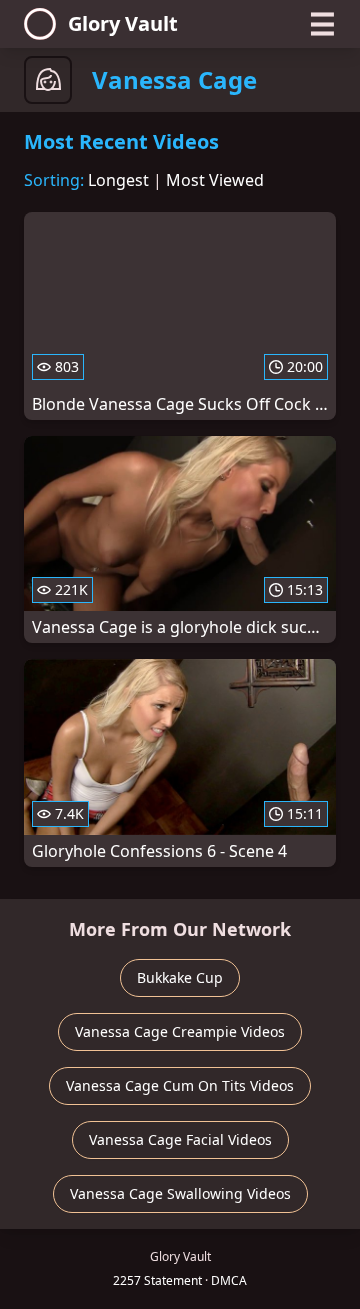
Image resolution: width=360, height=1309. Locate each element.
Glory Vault (123, 23)
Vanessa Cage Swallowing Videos (180, 1193)
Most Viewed (215, 180)
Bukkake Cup (180, 977)
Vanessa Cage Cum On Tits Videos (180, 1085)
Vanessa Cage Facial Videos (180, 1139)
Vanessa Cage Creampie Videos (180, 1031)
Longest (118, 180)
